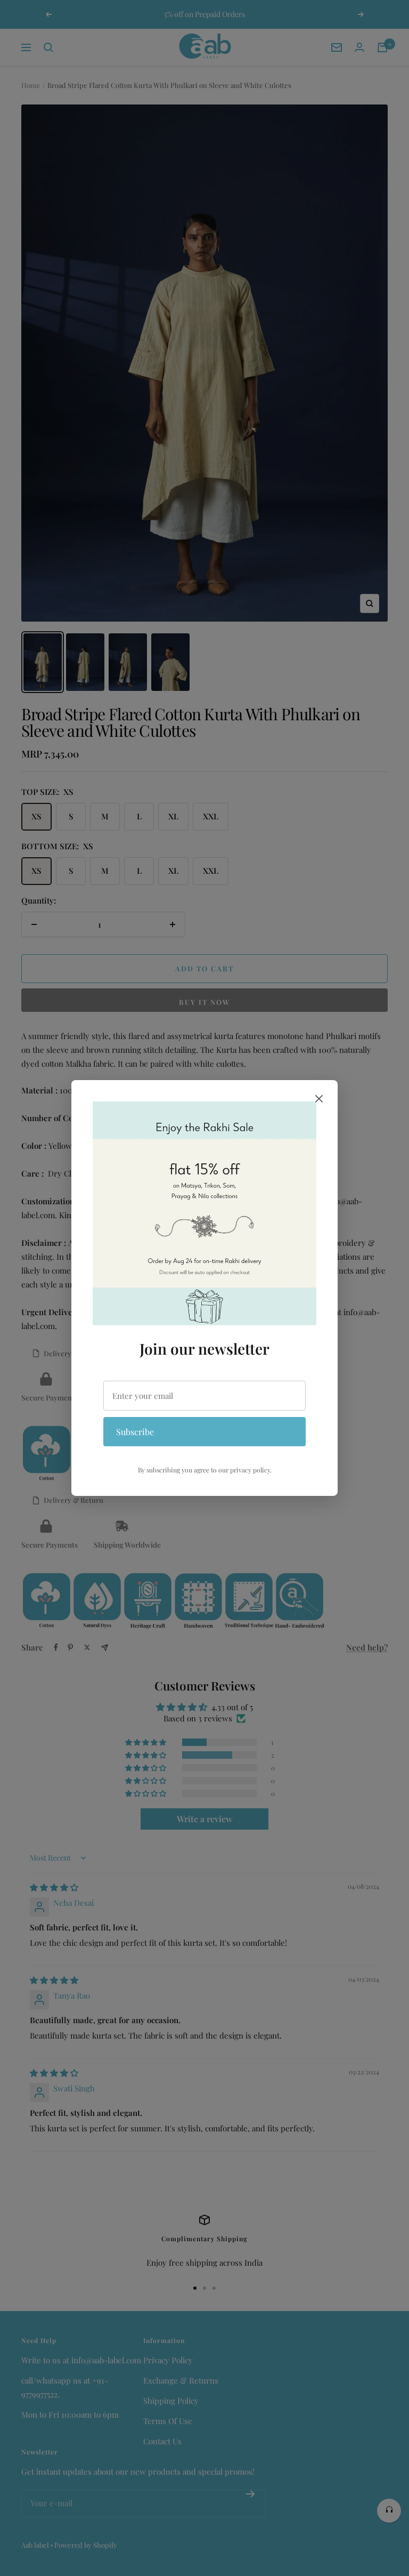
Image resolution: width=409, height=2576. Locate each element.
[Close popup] (319, 1101)
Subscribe (135, 1431)
